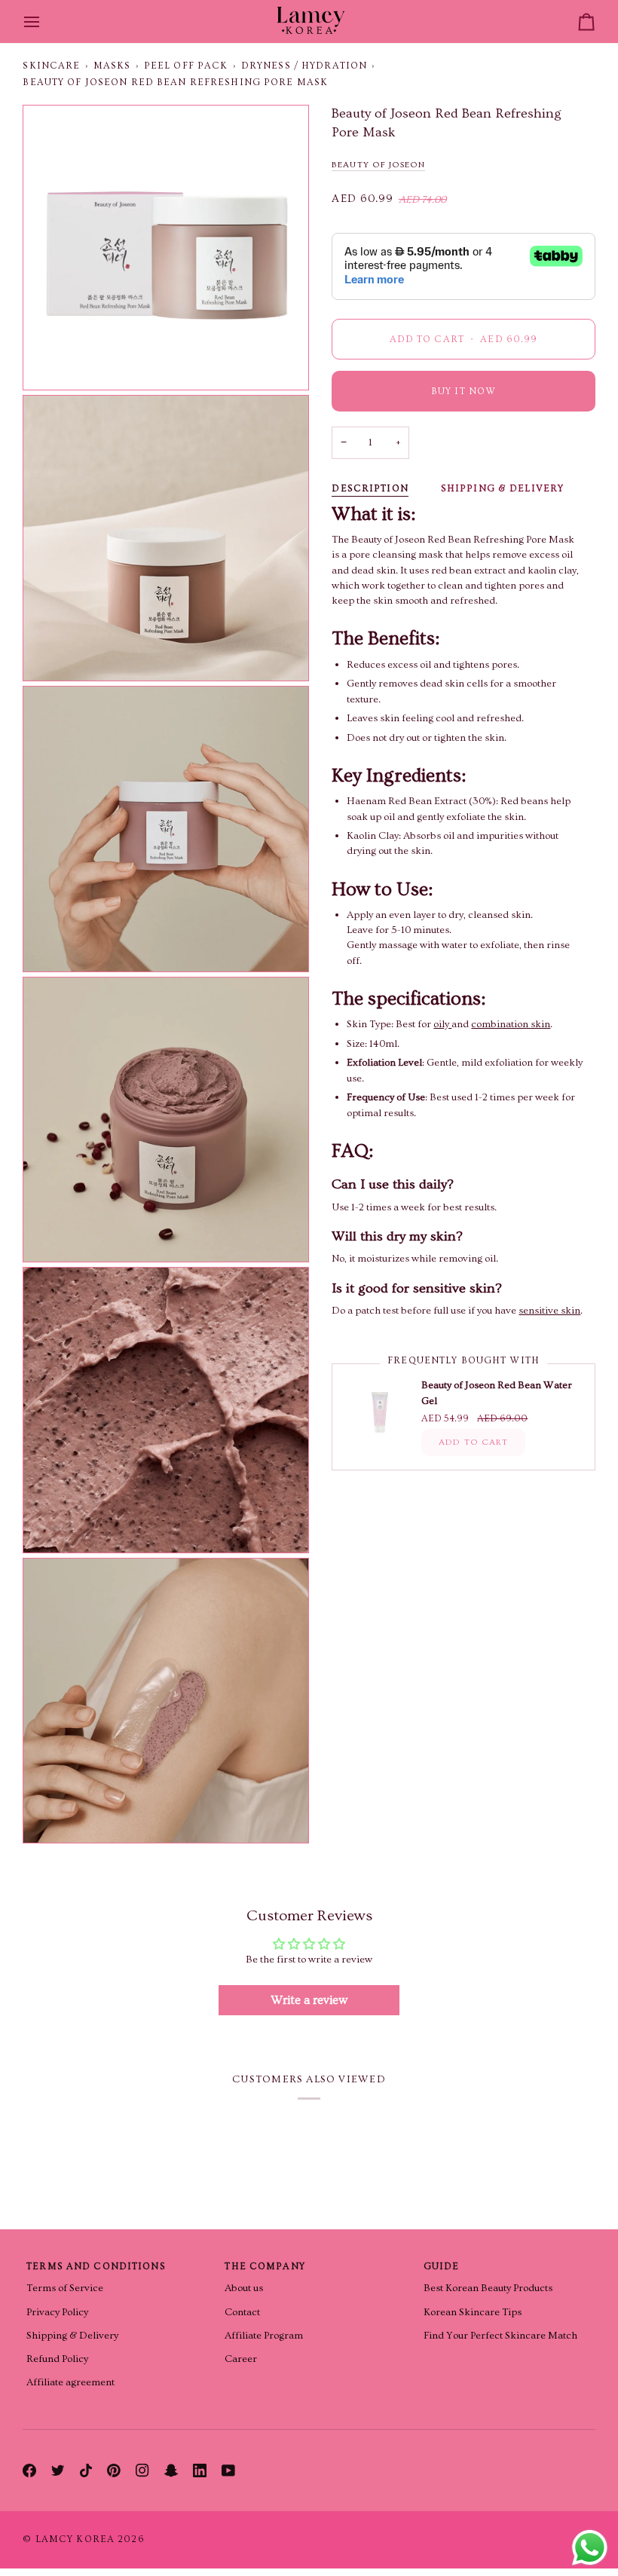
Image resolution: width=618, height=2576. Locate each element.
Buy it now (463, 391)
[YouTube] (228, 2470)
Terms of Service (65, 2288)
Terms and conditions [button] (96, 2266)
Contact (242, 2312)
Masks (112, 66)
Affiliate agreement (70, 2382)
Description (370, 488)
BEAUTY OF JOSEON (378, 165)
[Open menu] (45, 21)
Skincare (51, 66)
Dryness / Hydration (304, 66)
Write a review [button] (309, 2000)
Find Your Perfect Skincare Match (500, 2336)
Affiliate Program (264, 2336)
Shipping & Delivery (502, 488)
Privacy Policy (57, 2312)
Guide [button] (442, 2266)
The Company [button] (265, 2266)
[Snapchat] (171, 2470)
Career (241, 2359)
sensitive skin (549, 1311)
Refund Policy (57, 2359)
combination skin (511, 1024)
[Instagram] (142, 2470)
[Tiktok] (86, 2470)
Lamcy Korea (75, 2539)
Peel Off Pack (186, 66)
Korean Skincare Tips (473, 2312)
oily (442, 1024)
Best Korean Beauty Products (488, 2288)
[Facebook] (29, 2470)
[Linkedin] (200, 2470)
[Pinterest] (114, 2470)
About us (244, 2288)
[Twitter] (58, 2470)
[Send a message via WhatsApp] (590, 2548)
